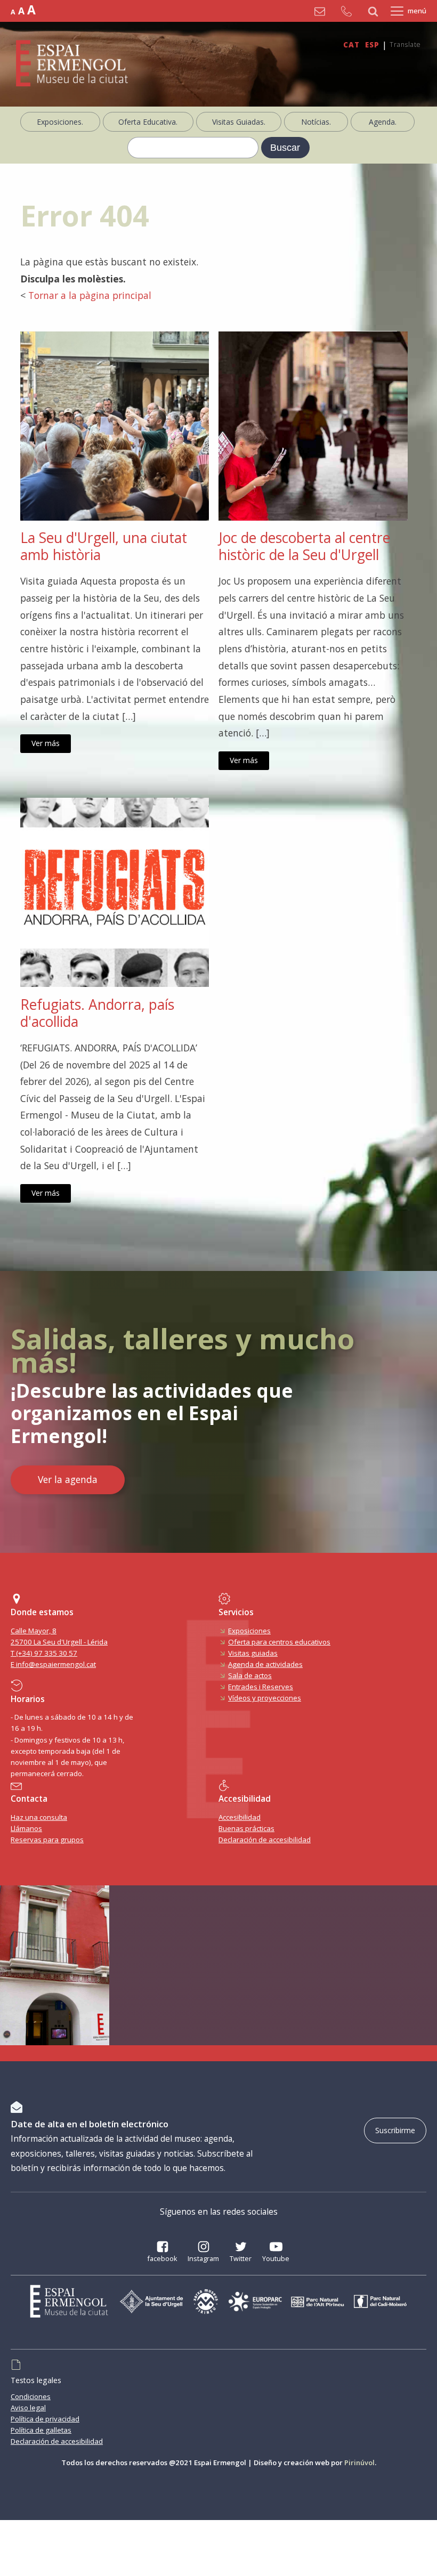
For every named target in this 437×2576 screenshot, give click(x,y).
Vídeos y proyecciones (265, 1698)
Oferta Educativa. (148, 122)
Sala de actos (250, 1675)
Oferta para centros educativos (279, 1642)
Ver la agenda (68, 1479)
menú (417, 11)
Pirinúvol (359, 2462)
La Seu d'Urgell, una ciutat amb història (104, 546)
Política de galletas (41, 2430)
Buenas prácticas (246, 1828)
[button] (162, 2253)
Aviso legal (28, 2408)
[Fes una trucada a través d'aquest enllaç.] (349, 11)
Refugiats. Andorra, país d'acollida (97, 1013)
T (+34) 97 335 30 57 (44, 1653)
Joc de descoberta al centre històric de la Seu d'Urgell (304, 546)
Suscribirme (395, 2130)
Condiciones (31, 2396)
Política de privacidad (45, 2419)
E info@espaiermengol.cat (53, 1664)
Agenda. (383, 122)
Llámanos (26, 1828)
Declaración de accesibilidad (265, 1840)
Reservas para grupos (47, 1840)
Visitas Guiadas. (239, 122)
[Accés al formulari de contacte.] (322, 11)
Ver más (46, 743)
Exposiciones (249, 1631)
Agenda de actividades (265, 1664)
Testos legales (36, 2380)
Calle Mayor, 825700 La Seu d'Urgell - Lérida (59, 1636)
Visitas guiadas (253, 1653)
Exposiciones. (60, 122)
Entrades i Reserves (261, 1687)
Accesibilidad (240, 1817)
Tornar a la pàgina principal (90, 295)
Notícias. (316, 122)
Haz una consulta (39, 1817)
